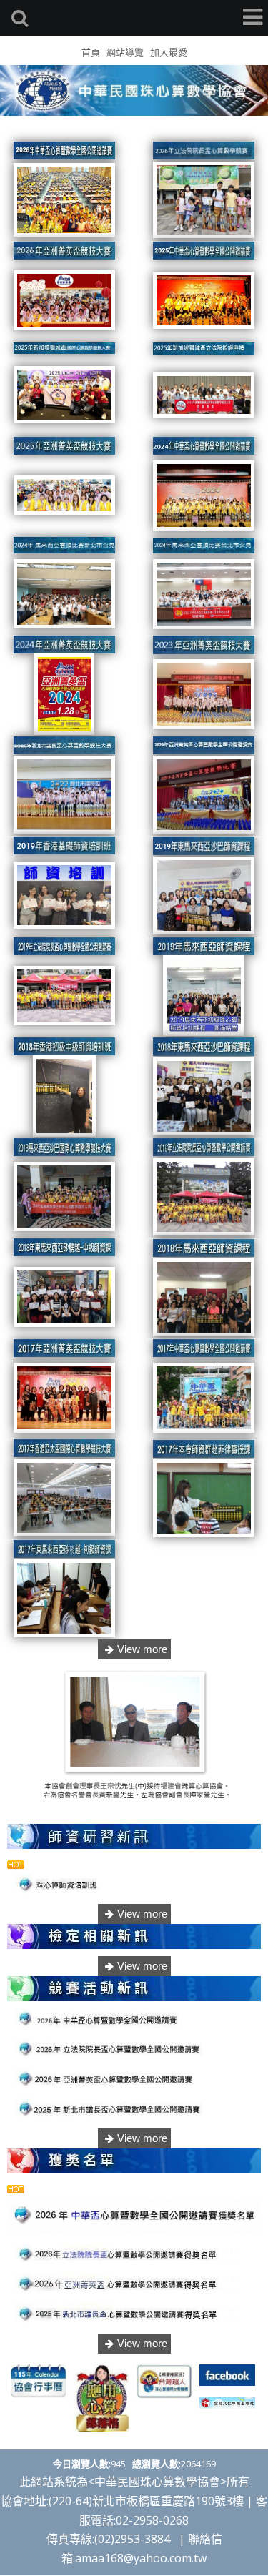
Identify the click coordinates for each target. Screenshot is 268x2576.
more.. (134, 1914)
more (134, 1649)
